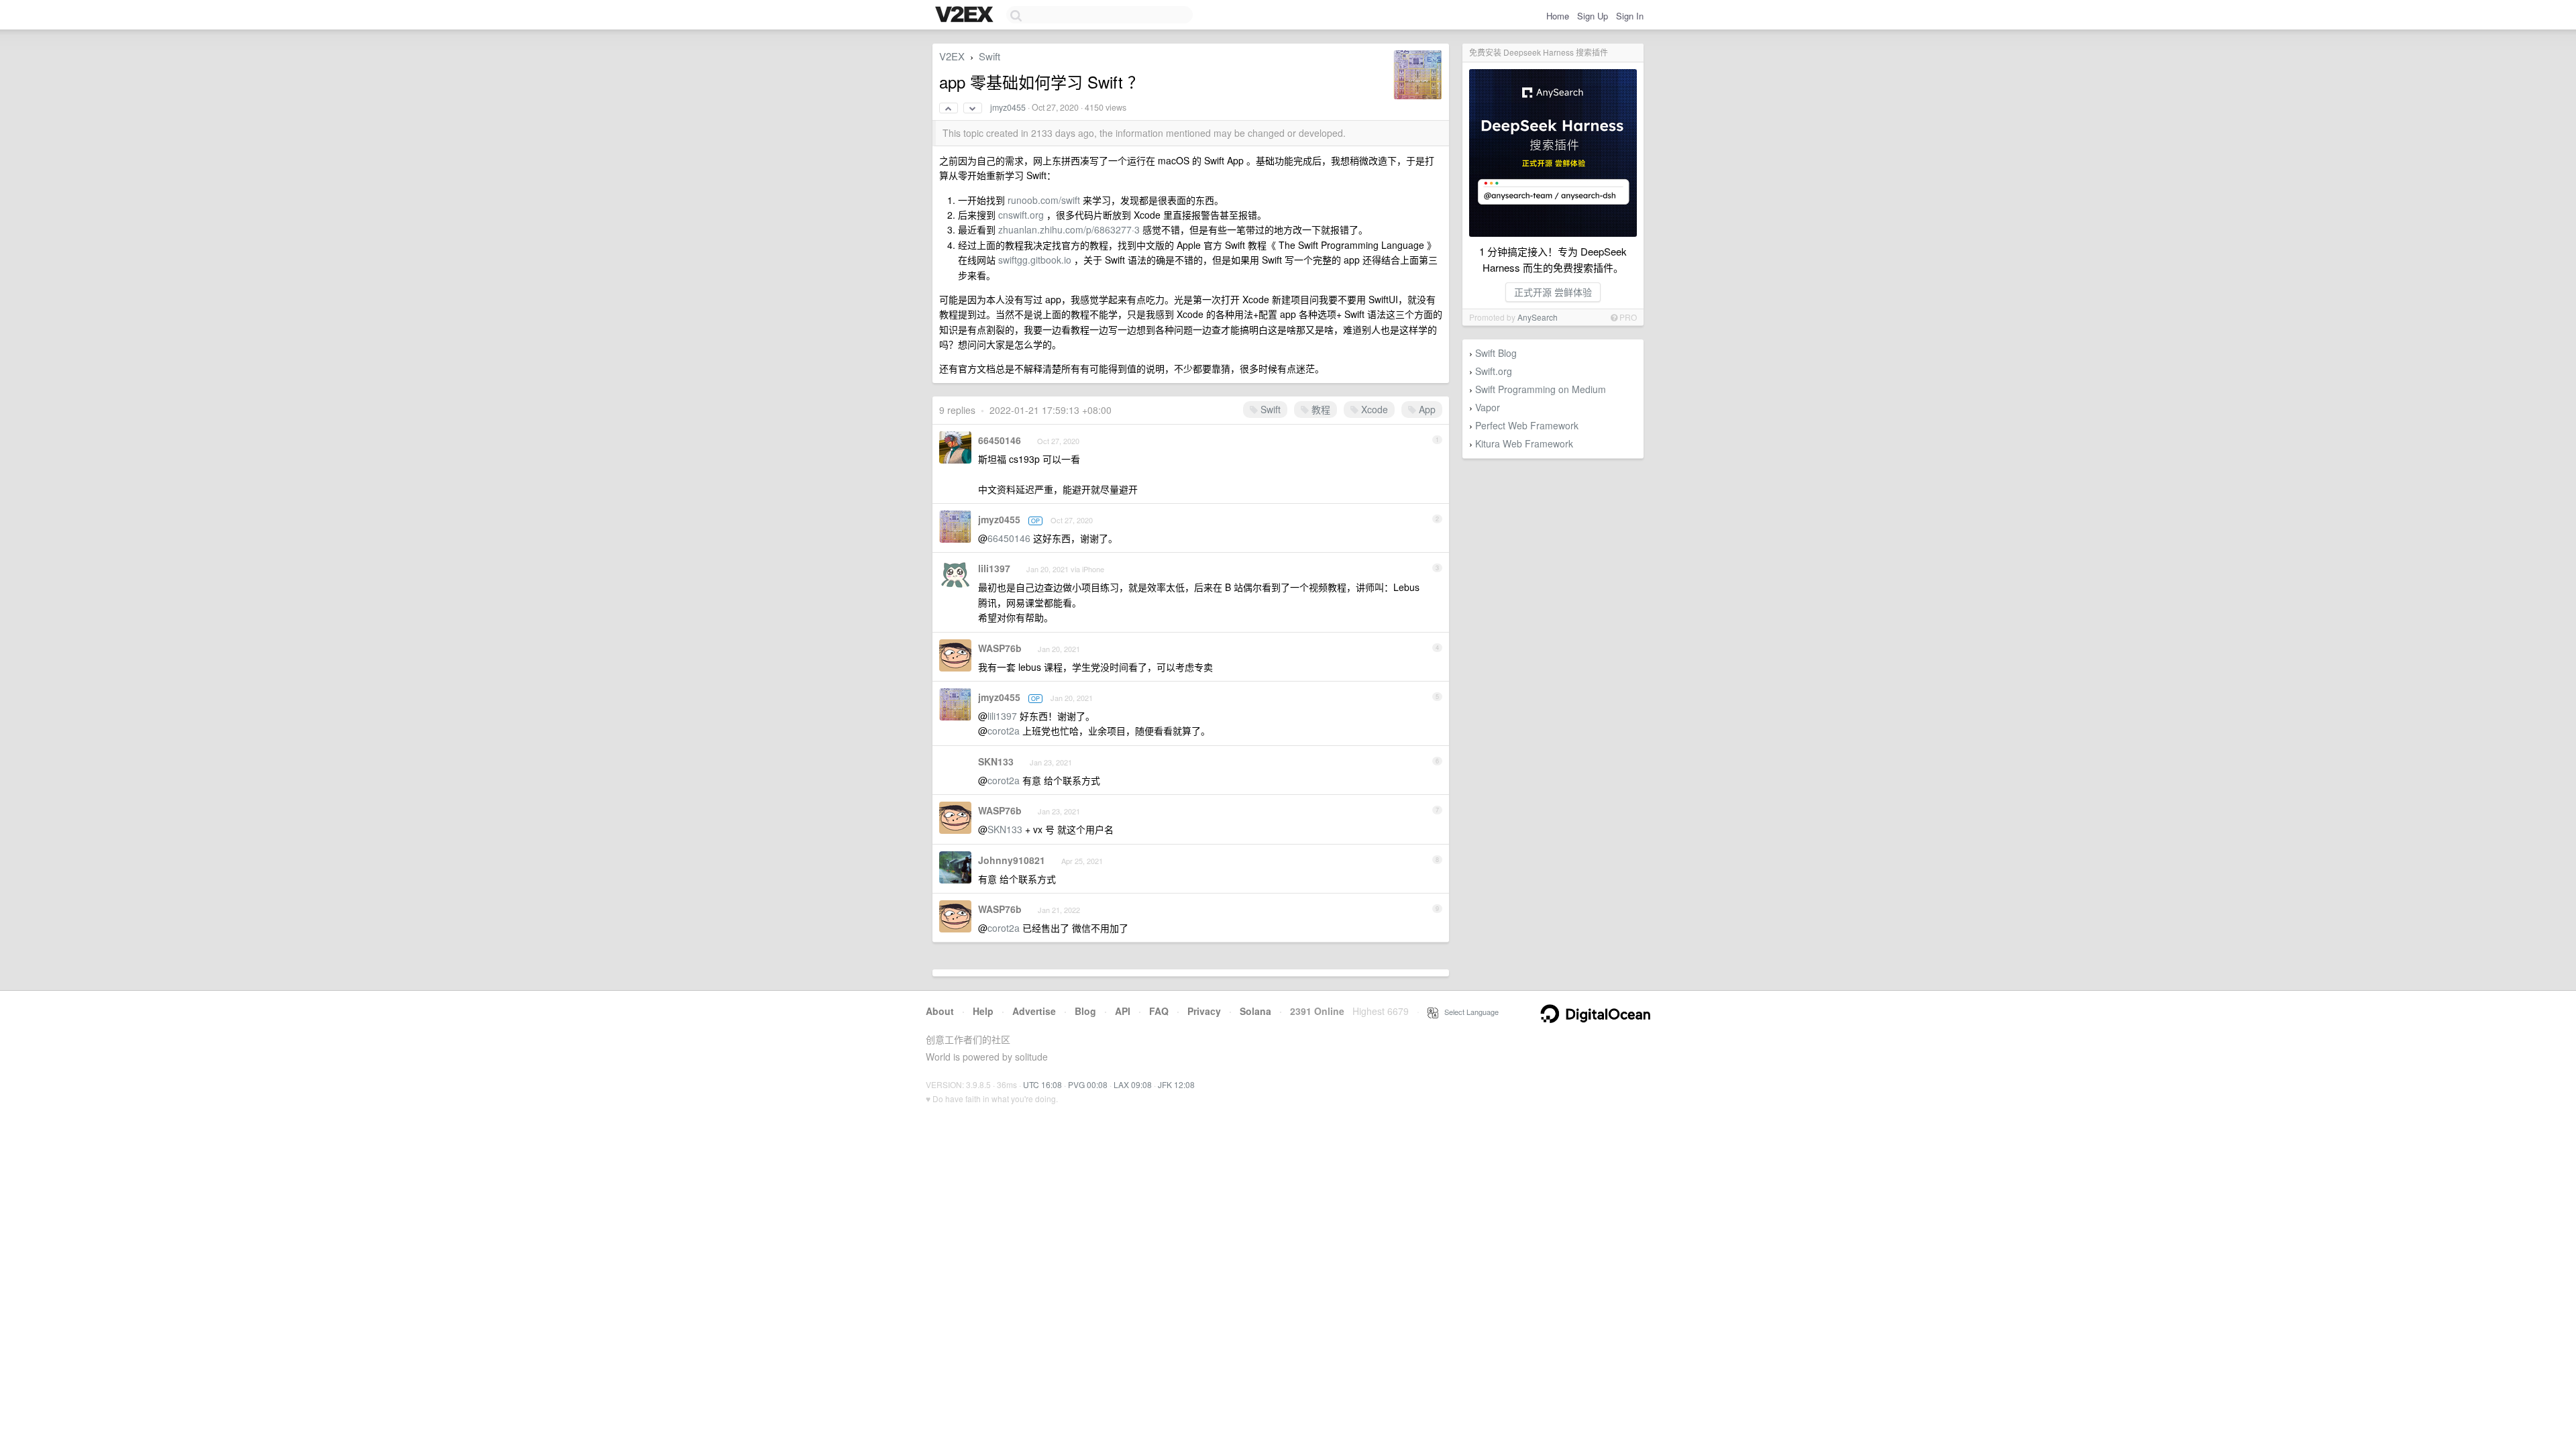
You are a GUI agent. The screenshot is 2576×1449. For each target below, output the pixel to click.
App (1426, 409)
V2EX (952, 56)
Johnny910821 (1012, 860)
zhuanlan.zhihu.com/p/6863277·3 (1069, 229)
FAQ (1159, 1011)
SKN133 (996, 761)
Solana (1255, 1011)
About (940, 1011)
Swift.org (1494, 371)
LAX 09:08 (1133, 1084)
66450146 (1000, 440)
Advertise (1034, 1011)
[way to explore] (966, 15)
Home (1558, 16)
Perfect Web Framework (1527, 425)
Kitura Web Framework (1524, 443)
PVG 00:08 (1088, 1084)
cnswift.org (1021, 215)
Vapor (1488, 407)
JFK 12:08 (1176, 1084)
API (1123, 1011)
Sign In (1630, 16)
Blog (1085, 1011)
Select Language (1468, 1012)
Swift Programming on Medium (1541, 389)
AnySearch (1538, 317)
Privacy (1204, 1011)
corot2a (1004, 731)
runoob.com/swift (1044, 200)
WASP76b (1000, 648)
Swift (989, 56)
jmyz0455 (1008, 107)
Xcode (1373, 409)
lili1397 (994, 568)
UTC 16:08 (1042, 1084)
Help (983, 1011)
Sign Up (1593, 16)
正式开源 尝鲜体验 (1553, 292)
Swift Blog (1496, 353)
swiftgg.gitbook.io (1035, 260)
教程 (1320, 409)
